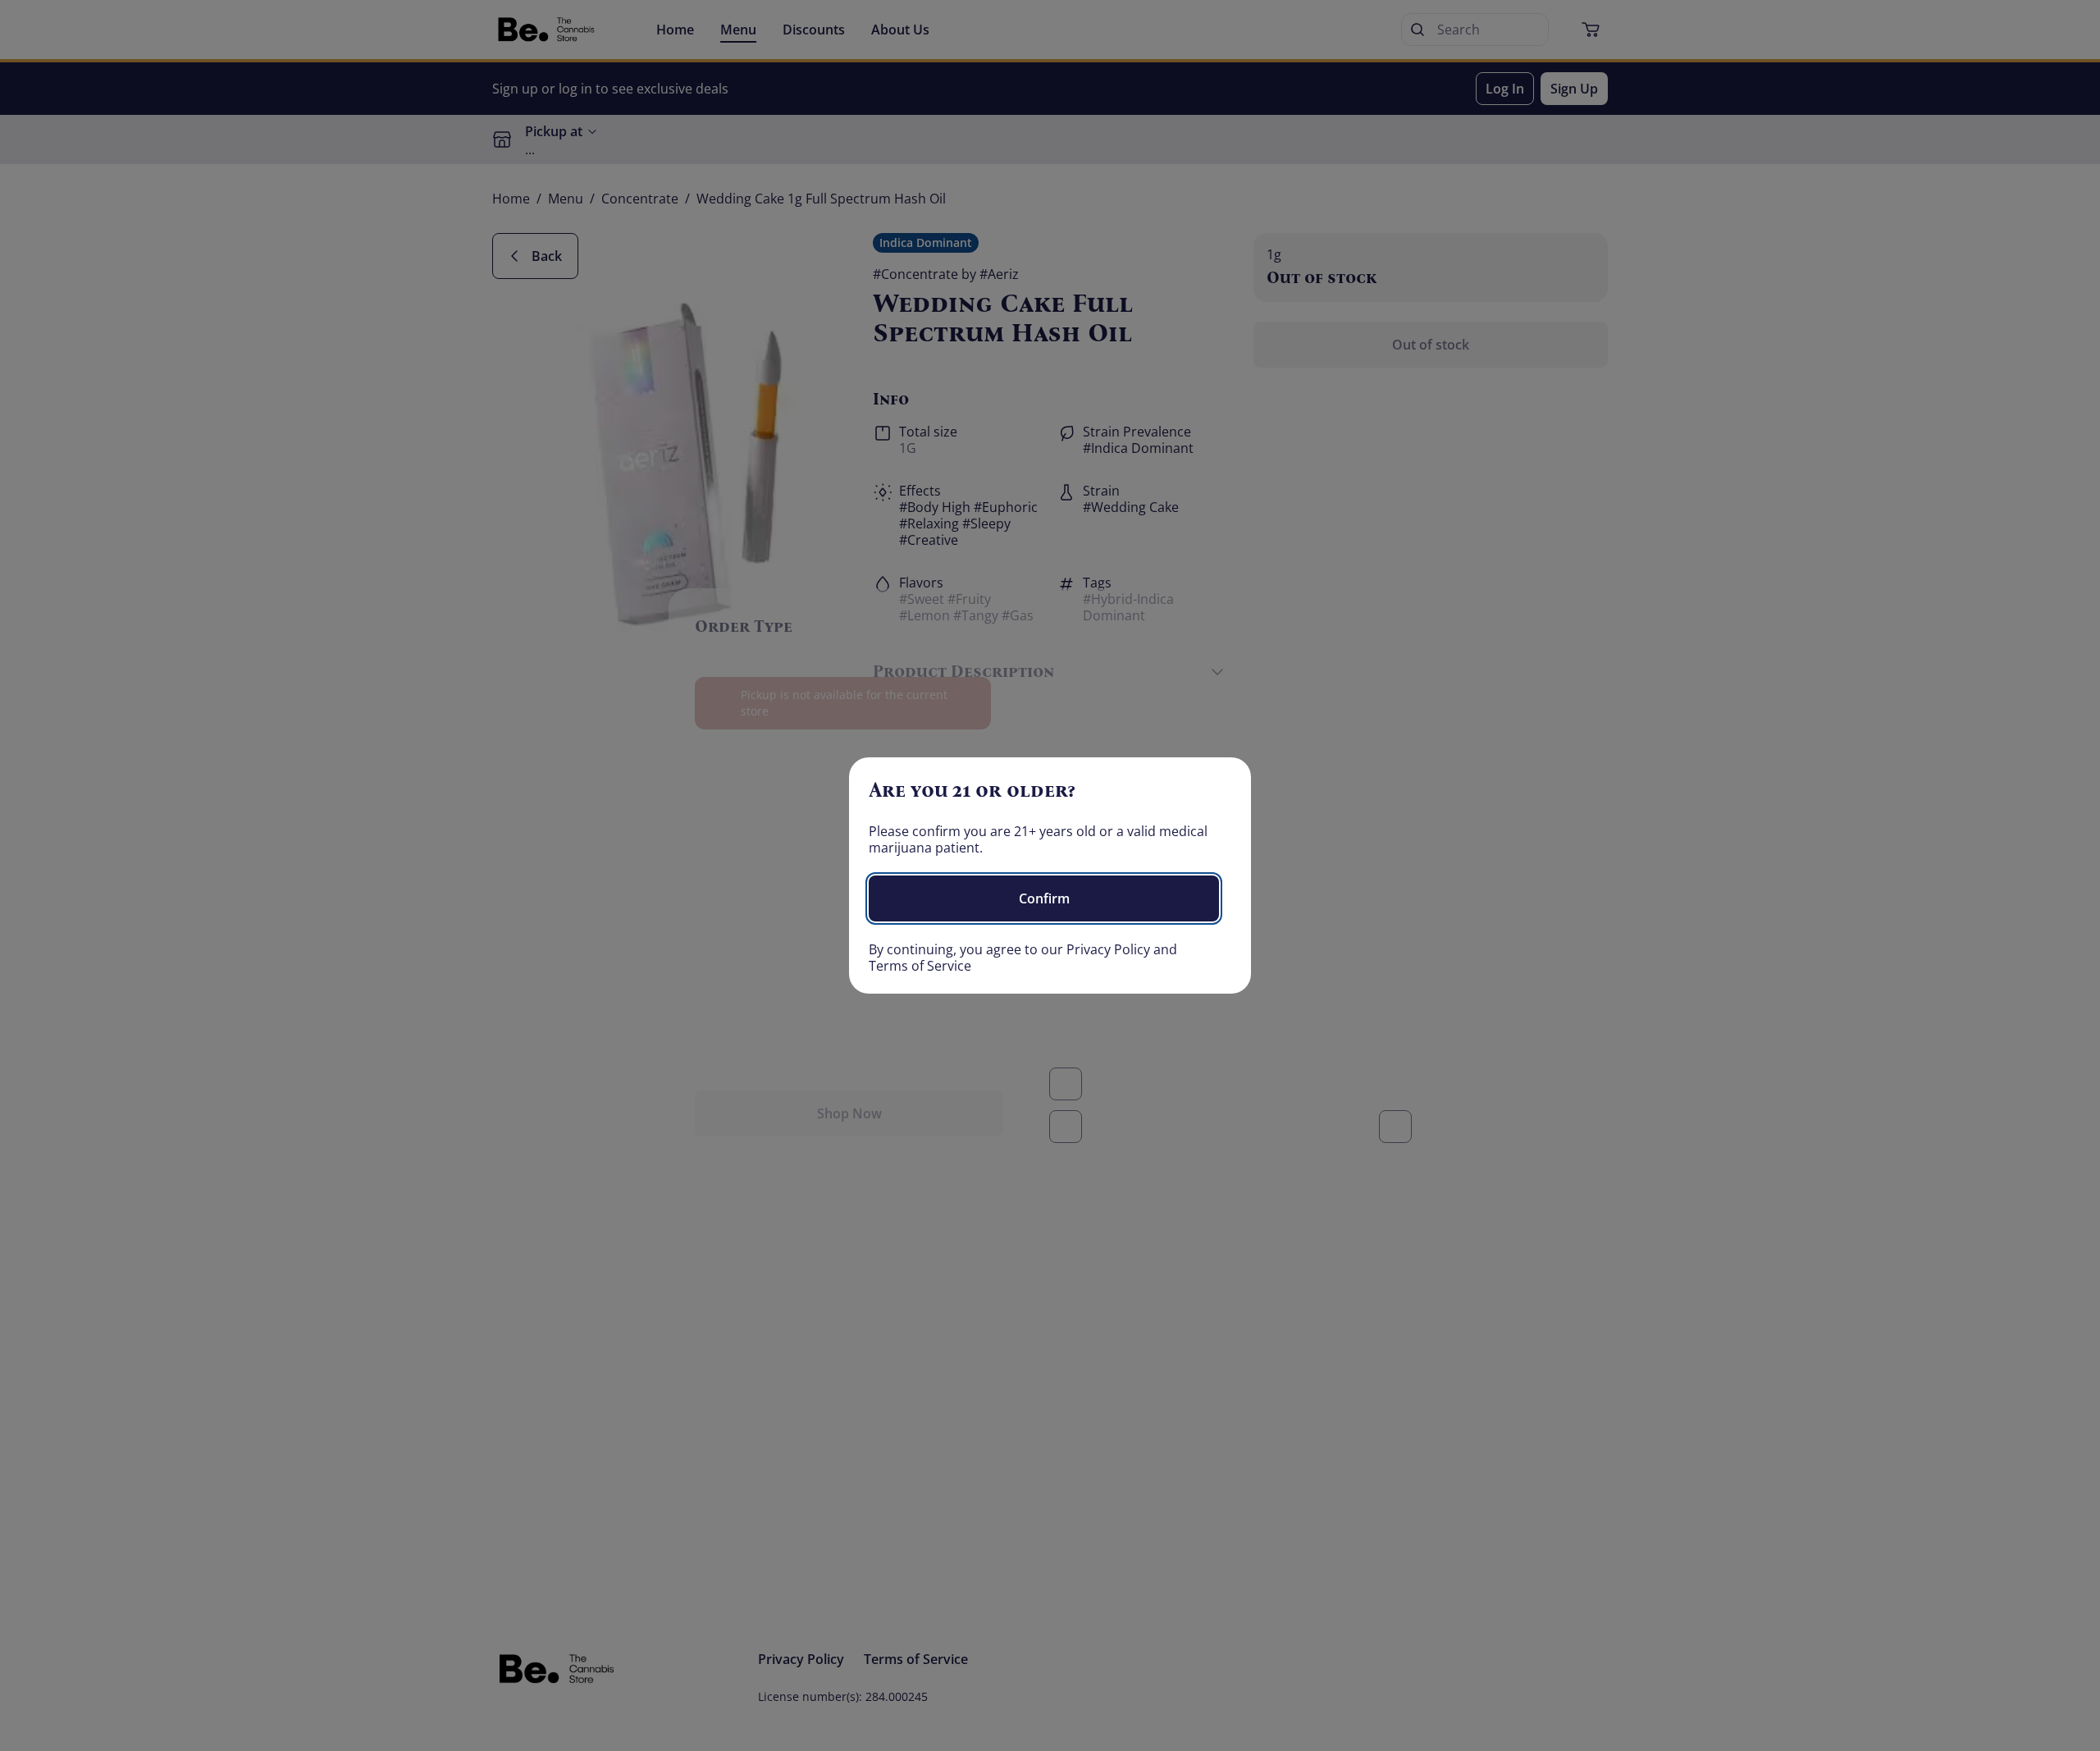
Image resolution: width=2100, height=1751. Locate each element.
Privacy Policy (1108, 949)
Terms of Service (920, 966)
